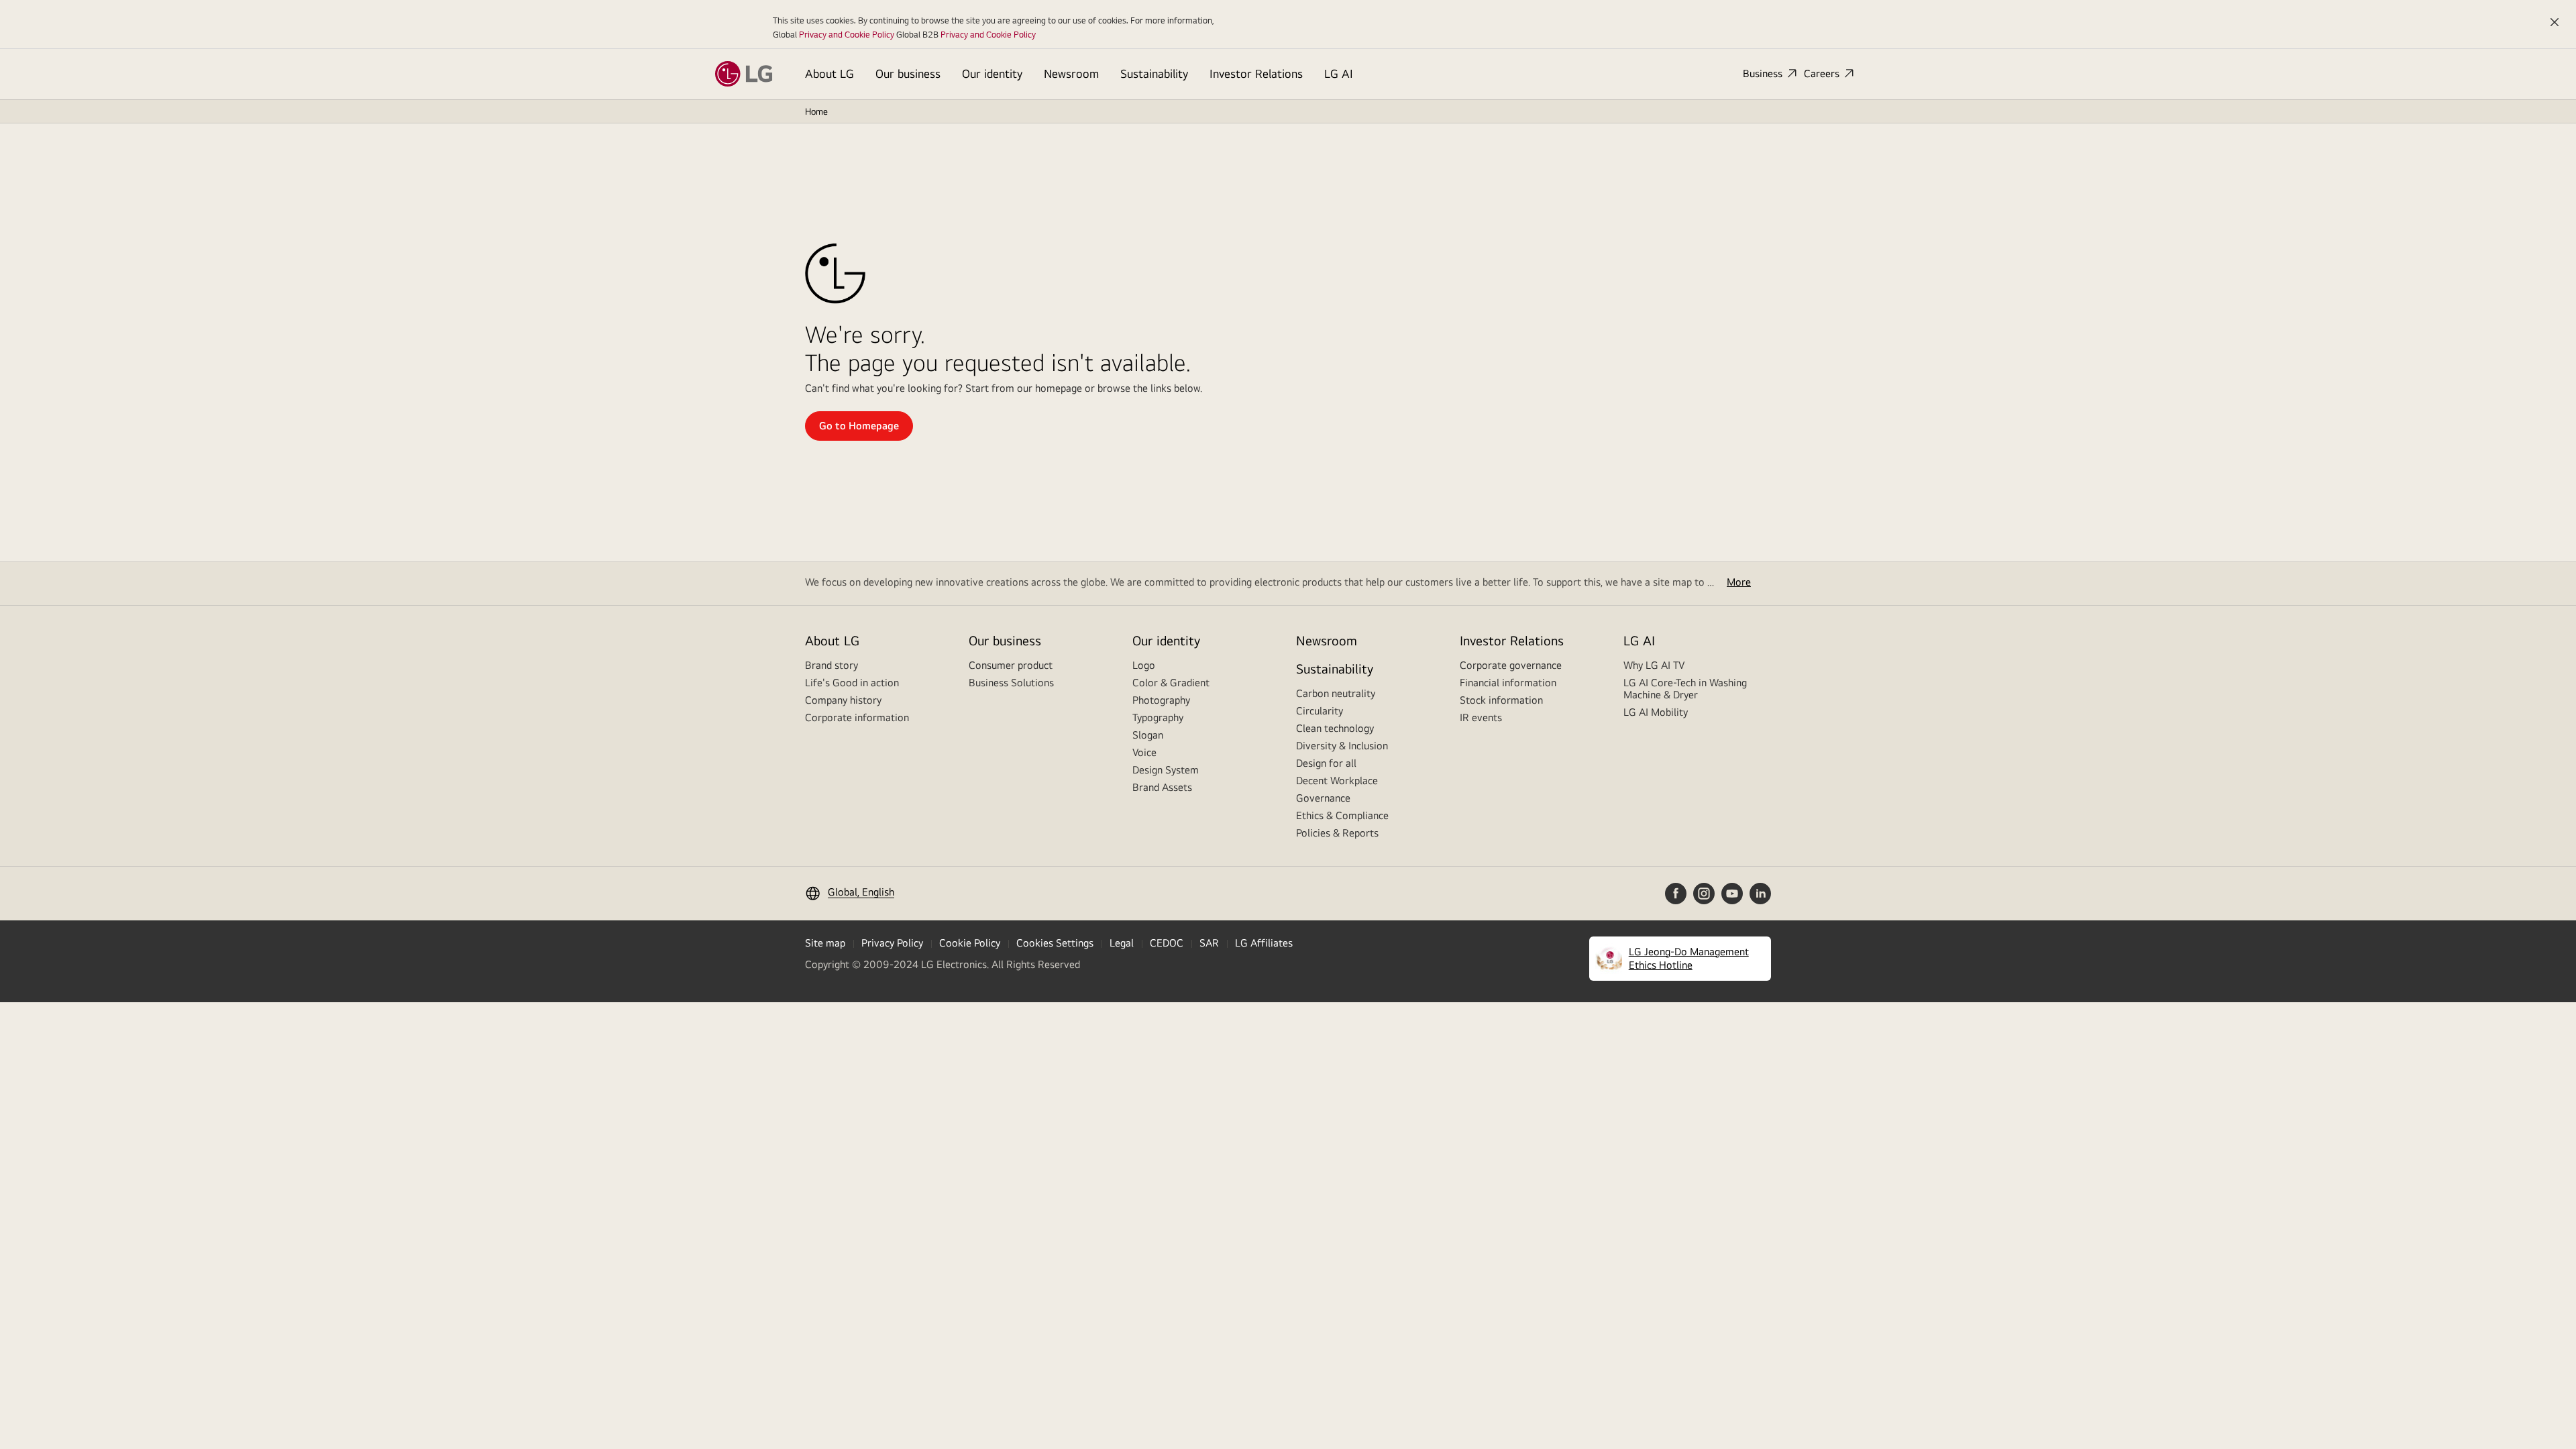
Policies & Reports (1337, 833)
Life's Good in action (852, 683)
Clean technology (1335, 728)
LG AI (1339, 73)
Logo (1144, 665)
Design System (1166, 770)
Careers (1822, 74)
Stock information (1501, 700)
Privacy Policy (892, 943)
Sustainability (1154, 73)
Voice (1144, 752)
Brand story (831, 665)
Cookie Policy (970, 943)
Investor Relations (1256, 73)
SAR (1209, 943)
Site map (825, 943)
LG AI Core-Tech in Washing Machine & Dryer (1685, 689)
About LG (829, 73)
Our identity (992, 73)
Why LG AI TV (1654, 665)
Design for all (1326, 763)
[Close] (2555, 22)
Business (1763, 74)
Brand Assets (1162, 787)
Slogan (1148, 735)
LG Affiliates (1264, 943)
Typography (1158, 717)
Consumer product (1011, 665)
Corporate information (857, 717)
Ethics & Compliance (1342, 815)
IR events (1481, 717)
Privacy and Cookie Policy (847, 34)
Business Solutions (1011, 683)
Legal (1122, 943)
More (1739, 582)
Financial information (1508, 683)
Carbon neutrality (1336, 693)
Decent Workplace (1337, 781)
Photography (1161, 700)
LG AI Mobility (1656, 712)
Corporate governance (1511, 665)
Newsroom (1071, 73)
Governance (1323, 798)
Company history (843, 700)
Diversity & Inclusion (1342, 746)
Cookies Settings (1055, 943)
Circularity (1320, 711)
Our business (908, 73)
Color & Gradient (1171, 683)
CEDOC (1167, 943)
